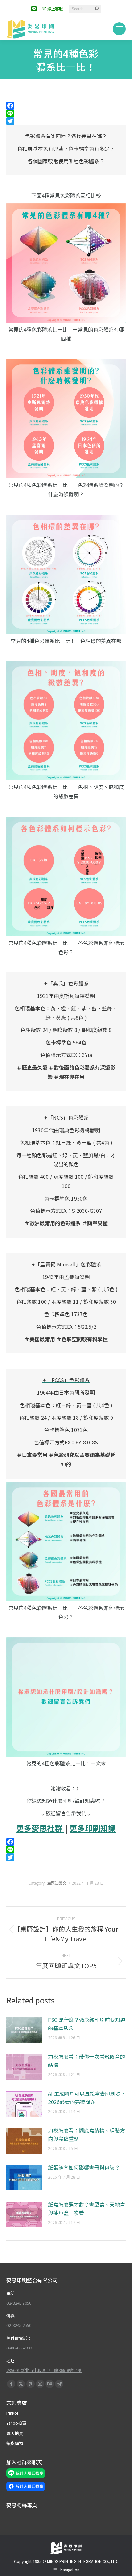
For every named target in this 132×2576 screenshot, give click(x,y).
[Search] (97, 9)
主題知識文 (57, 1883)
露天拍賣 (15, 2433)
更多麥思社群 (40, 1828)
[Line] (66, 113)
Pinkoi (12, 2413)
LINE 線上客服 (51, 9)
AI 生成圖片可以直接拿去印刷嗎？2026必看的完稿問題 (87, 2098)
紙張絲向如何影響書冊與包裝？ (84, 2167)
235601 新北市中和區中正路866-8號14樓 (44, 2370)
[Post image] (24, 2030)
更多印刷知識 (93, 1828)
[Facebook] (66, 106)
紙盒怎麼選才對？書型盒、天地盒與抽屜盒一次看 (87, 2208)
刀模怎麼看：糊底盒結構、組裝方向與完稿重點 (87, 2135)
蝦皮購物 (15, 2443)
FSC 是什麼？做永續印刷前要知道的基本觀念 (87, 2024)
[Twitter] (66, 121)
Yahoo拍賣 (16, 2423)
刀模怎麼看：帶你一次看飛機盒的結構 (87, 2061)
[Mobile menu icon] (119, 29)
